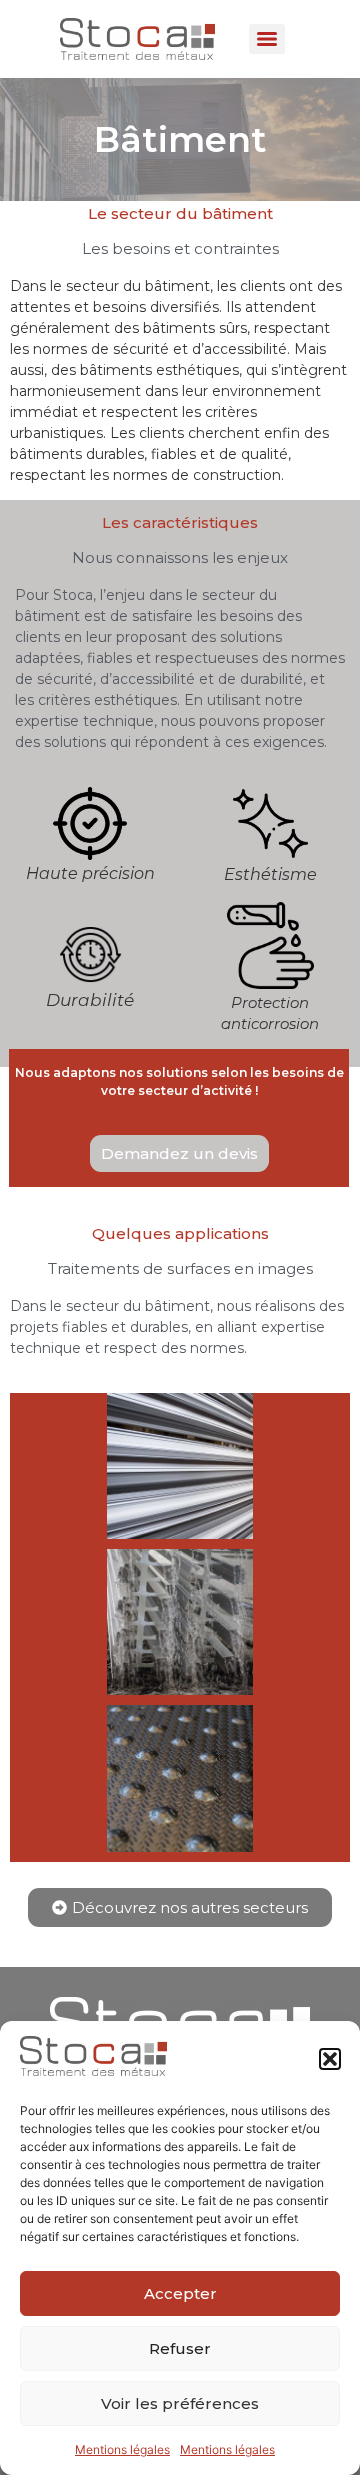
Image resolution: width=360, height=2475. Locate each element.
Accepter (180, 2293)
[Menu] (267, 39)
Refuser (180, 2348)
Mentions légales (122, 2449)
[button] (330, 2059)
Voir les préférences (180, 2403)
